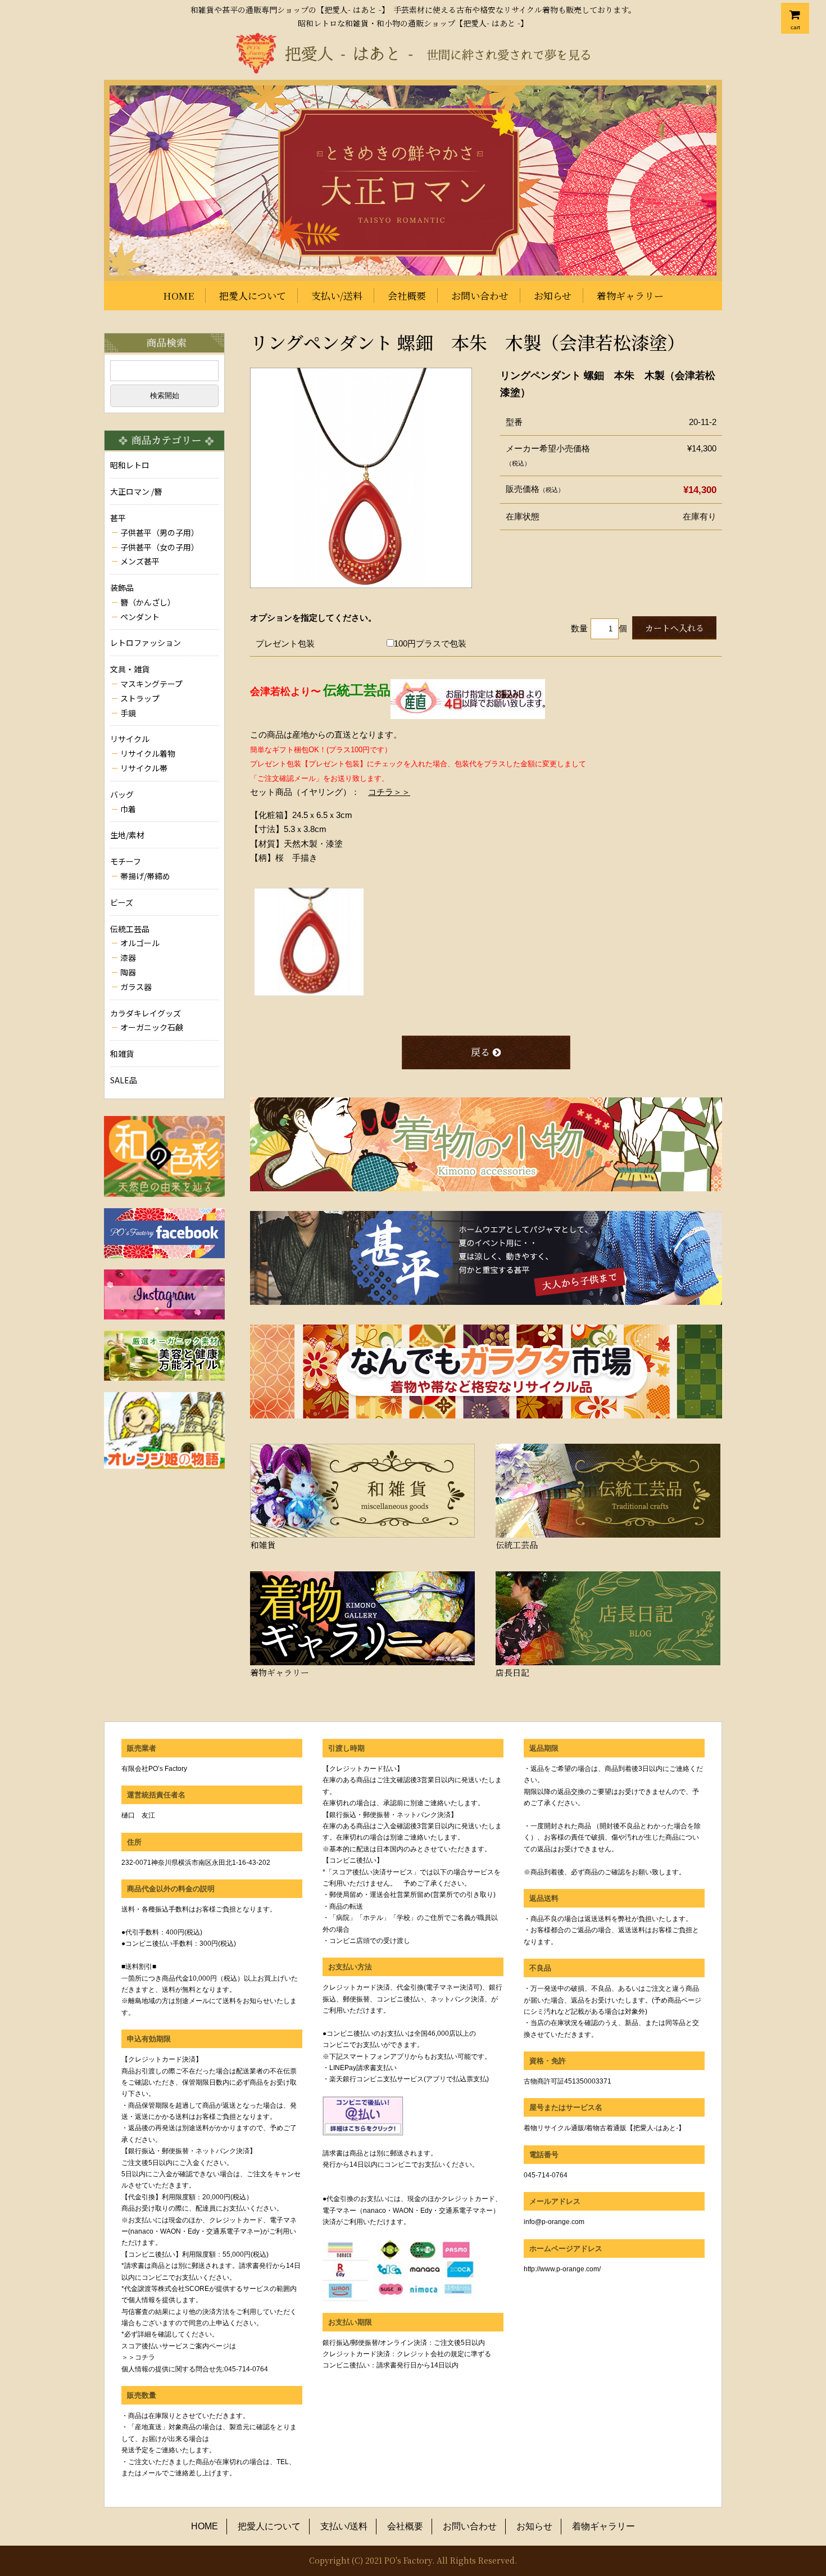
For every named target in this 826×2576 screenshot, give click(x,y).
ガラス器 (136, 987)
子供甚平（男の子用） (160, 532)
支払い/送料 (337, 295)
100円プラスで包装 (430, 643)
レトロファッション (146, 643)
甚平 (118, 518)
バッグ (122, 794)
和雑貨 (122, 1054)
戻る (480, 1052)
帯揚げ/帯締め (145, 876)
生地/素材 (127, 835)
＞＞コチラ (138, 2357)
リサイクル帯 (144, 768)
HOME (178, 295)
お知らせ (553, 295)
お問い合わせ (480, 295)
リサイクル (130, 739)
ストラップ (140, 698)
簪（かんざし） (148, 602)
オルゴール (140, 943)
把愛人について (253, 295)
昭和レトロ (130, 465)
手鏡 (128, 713)
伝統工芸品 (130, 929)
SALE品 (124, 1080)
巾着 (128, 809)
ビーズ (122, 902)
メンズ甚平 (140, 561)
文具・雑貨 (130, 669)
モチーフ (126, 861)
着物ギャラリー (630, 295)
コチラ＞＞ (389, 792)
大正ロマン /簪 (136, 491)
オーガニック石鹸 (152, 1027)
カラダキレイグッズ (146, 1013)
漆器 (128, 957)
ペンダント (140, 617)
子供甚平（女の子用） (160, 547)
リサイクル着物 (148, 753)
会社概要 (407, 295)
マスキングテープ (151, 684)
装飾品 (122, 587)
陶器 (128, 972)
